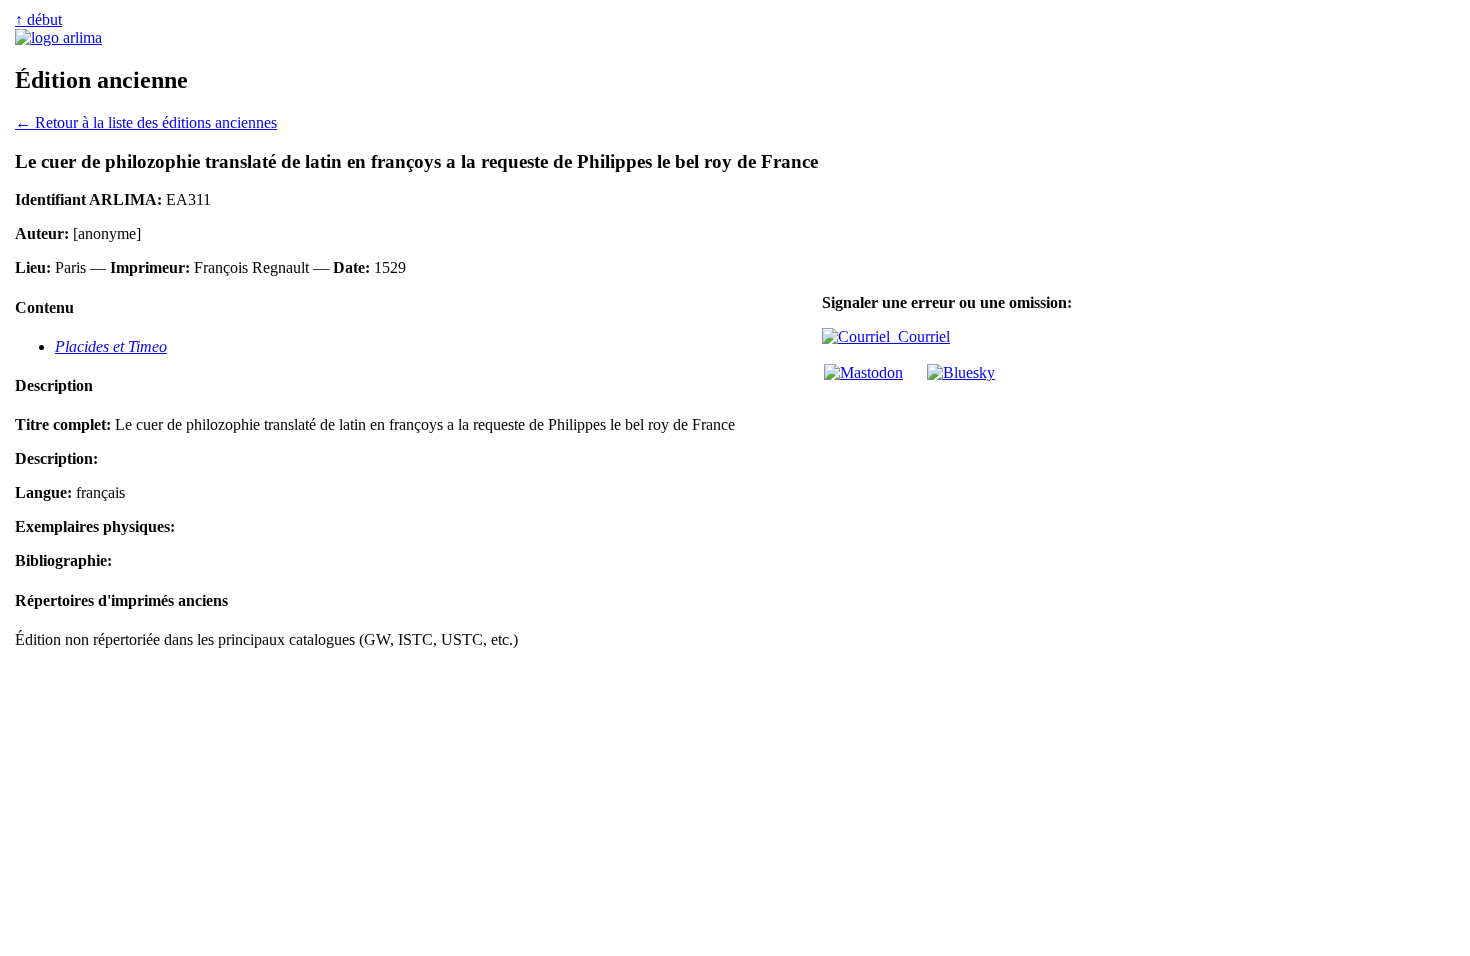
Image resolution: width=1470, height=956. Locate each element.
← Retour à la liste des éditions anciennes (146, 122)
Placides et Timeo (111, 346)
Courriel (920, 336)
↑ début (38, 19)
